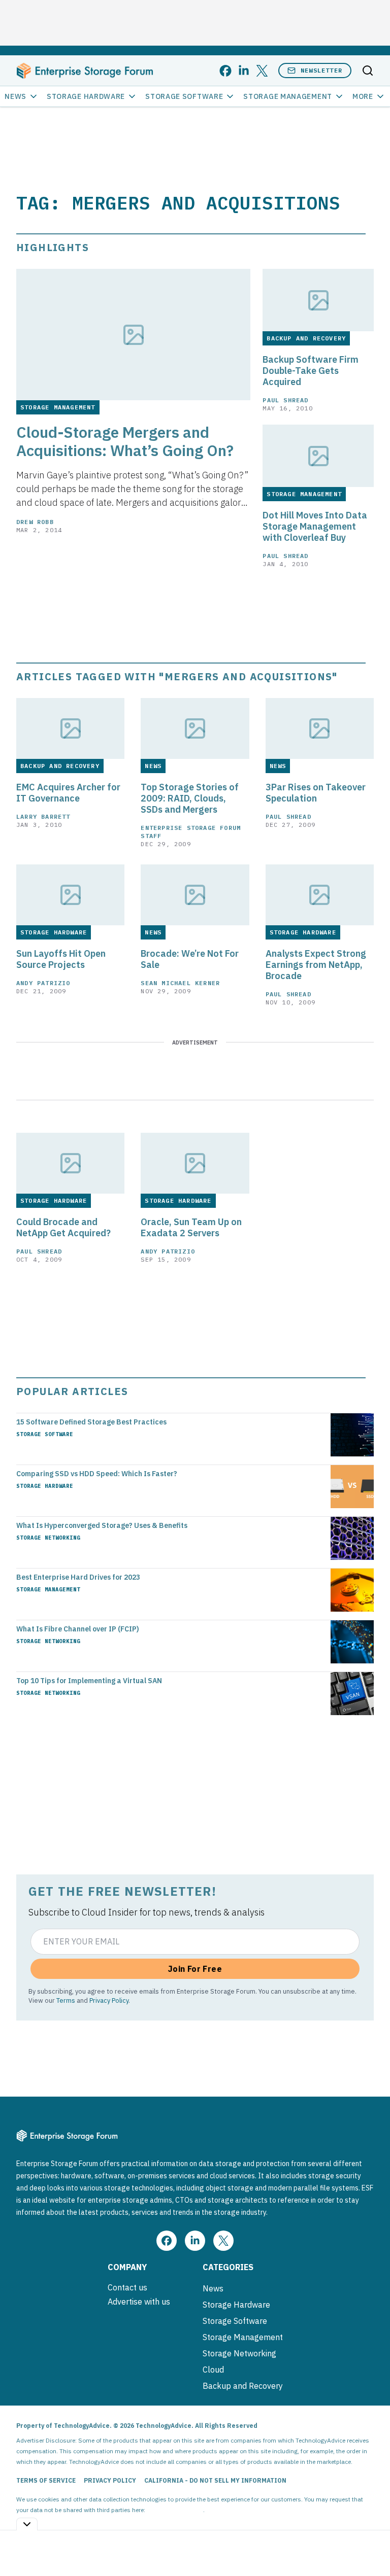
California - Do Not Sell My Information (215, 2480)
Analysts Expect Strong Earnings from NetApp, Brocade (316, 965)
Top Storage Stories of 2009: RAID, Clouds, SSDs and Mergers (190, 798)
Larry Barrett (43, 816)
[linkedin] (244, 71)
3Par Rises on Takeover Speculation (316, 793)
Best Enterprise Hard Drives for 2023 (78, 1577)
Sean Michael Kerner (180, 983)
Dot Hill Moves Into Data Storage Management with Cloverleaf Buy (315, 527)
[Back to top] (370, 2545)
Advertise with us (139, 2302)
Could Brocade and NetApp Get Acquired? (63, 1228)
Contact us (127, 2287)
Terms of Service (46, 2480)
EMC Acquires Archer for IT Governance (68, 793)
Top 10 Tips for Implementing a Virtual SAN (89, 1681)
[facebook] (225, 71)
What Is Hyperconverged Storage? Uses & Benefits (102, 1525)
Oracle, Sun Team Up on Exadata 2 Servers (191, 1228)
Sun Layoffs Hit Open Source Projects (61, 959)
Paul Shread (285, 400)
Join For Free (195, 1969)
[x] (262, 71)
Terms (66, 2000)
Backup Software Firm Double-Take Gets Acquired (311, 371)
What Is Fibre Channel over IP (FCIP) (78, 1629)
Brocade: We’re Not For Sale (190, 959)
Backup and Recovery (243, 2386)
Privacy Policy (109, 2000)
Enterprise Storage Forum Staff (191, 832)
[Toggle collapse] (27, 2524)
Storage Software (184, 96)
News (15, 96)
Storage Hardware (86, 96)
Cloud (213, 2370)
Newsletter (321, 70)
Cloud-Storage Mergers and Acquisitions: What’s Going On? (125, 441)
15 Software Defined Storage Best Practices (91, 1422)
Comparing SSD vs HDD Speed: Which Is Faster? (97, 1474)
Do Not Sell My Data (175, 2510)
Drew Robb (35, 522)
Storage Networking (48, 1538)
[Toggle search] (368, 71)
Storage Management (288, 96)
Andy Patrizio (43, 983)
